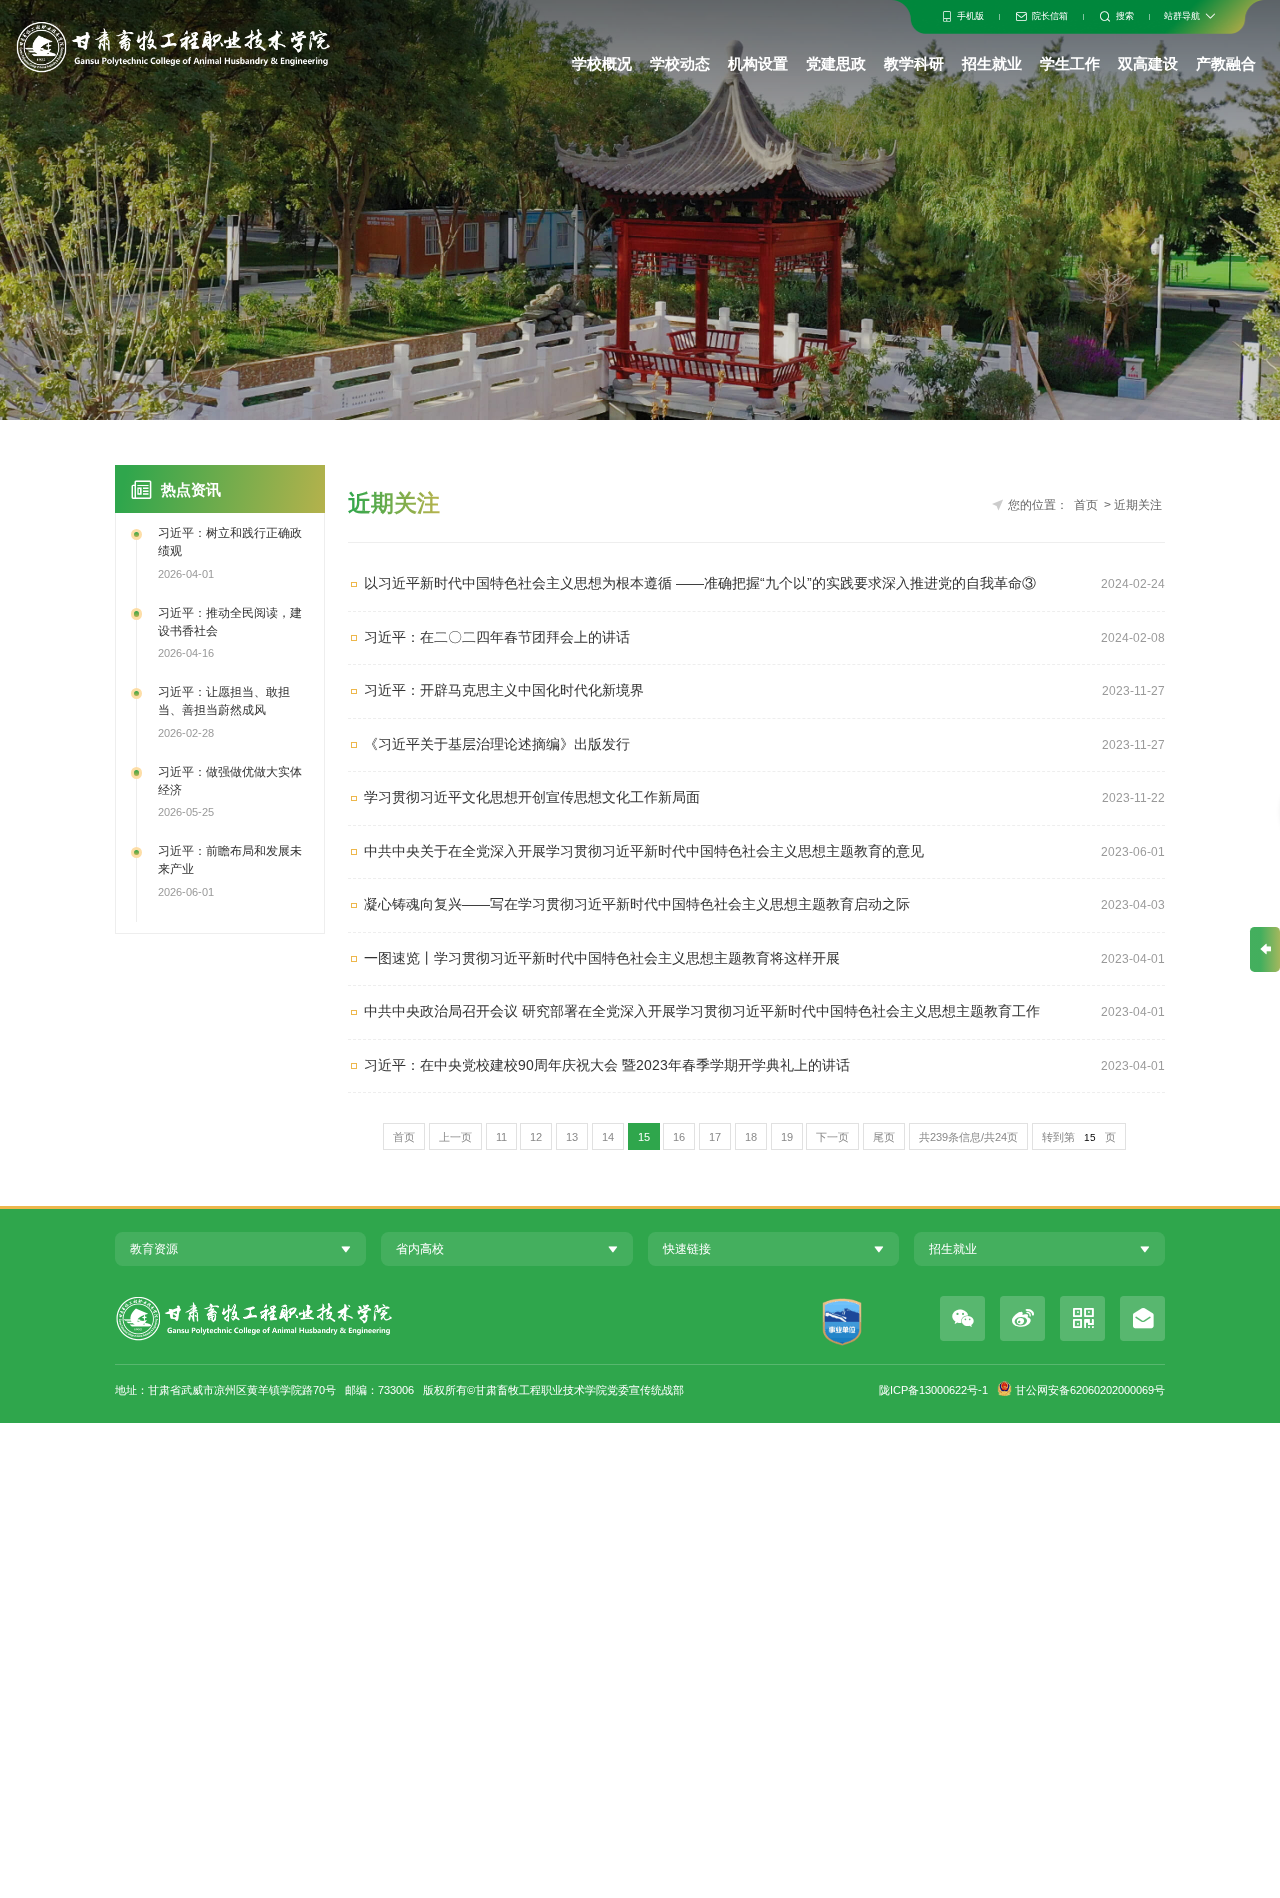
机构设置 (758, 63)
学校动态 (680, 63)
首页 (1086, 505)
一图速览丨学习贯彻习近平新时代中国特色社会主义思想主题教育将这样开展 (602, 958)
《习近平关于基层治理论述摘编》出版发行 (497, 744)
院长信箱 (1050, 16)
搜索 (1125, 16)
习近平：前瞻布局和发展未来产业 (230, 860)
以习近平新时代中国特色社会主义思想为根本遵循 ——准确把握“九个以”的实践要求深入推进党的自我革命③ (700, 583)
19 (787, 1137)
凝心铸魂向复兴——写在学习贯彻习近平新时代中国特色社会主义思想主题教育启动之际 (637, 904)
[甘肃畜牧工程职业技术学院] (172, 46)
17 (715, 1137)
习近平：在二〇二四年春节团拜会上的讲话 (497, 637)
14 (608, 1137)
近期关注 (1138, 505)
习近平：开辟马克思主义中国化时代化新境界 (504, 690)
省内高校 (420, 1249)
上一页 (455, 1137)
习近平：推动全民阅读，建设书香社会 (230, 622)
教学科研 (914, 63)
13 (572, 1137)
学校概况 (602, 63)
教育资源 (154, 1249)
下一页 (832, 1137)
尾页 (884, 1137)
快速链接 (687, 1249)
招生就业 (992, 63)
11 (501, 1137)
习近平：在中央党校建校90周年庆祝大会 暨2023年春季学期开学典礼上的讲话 (607, 1065)
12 (536, 1137)
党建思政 (836, 63)
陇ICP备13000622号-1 (933, 1390)
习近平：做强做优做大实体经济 (230, 781)
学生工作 (1070, 63)
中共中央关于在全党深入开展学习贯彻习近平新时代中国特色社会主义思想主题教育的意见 (644, 851)
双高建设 (1148, 63)
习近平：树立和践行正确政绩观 (230, 542)
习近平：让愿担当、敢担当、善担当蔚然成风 (224, 701)
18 (751, 1137)
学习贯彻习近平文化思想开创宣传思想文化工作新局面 (532, 797)
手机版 (970, 16)
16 (679, 1137)
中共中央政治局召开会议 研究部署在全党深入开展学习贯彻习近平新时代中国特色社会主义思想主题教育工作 (702, 1011)
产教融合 (1226, 63)
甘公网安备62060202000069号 (1090, 1390)
